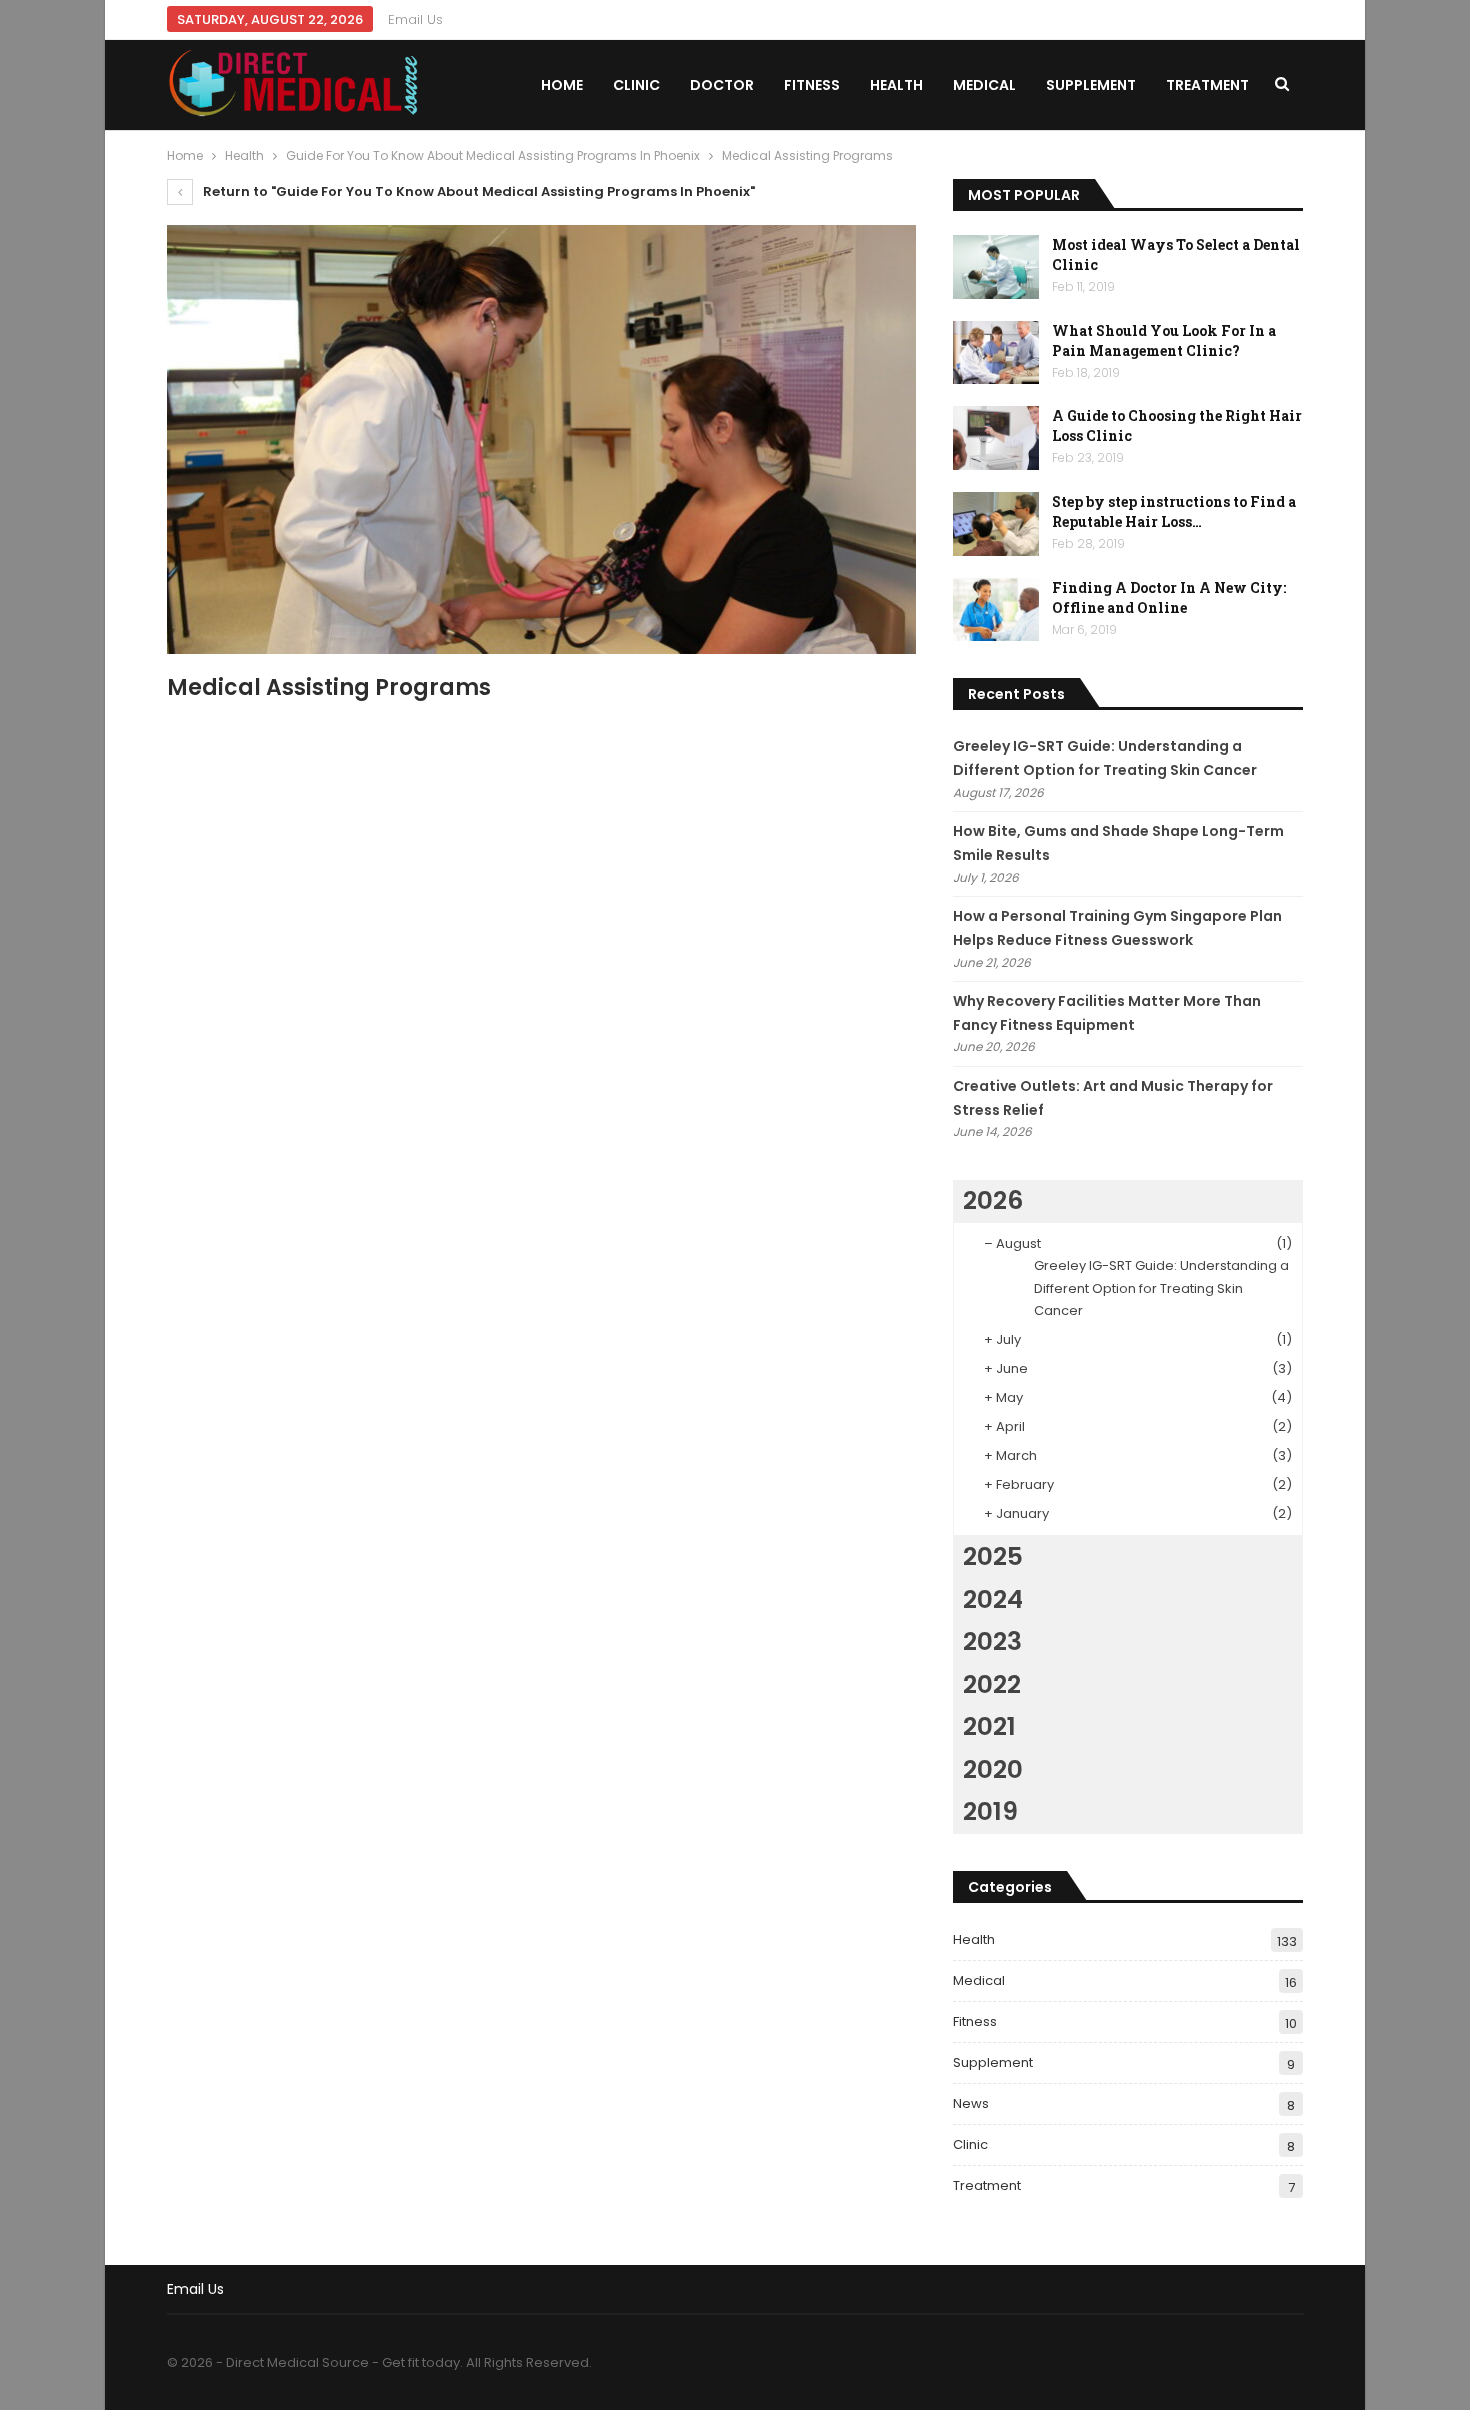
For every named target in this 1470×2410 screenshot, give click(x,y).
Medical (984, 85)
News (971, 2103)
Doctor (722, 85)
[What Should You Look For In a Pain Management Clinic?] (996, 353)
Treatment (1207, 85)
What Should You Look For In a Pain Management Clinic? (1164, 340)
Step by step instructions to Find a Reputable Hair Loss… (1174, 511)
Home (562, 85)
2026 (993, 1200)
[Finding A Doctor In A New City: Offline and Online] (996, 610)
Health (896, 85)
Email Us (415, 19)
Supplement (1091, 85)
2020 (993, 1769)
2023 (992, 1641)
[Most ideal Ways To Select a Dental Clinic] (996, 267)
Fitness (812, 85)
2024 (993, 1599)
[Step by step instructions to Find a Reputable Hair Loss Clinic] (996, 524)
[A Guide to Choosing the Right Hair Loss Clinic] (996, 438)
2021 (989, 1726)
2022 (992, 1684)
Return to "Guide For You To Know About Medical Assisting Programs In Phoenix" (477, 191)
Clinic (636, 85)
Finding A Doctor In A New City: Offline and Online (1169, 597)
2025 (993, 1556)
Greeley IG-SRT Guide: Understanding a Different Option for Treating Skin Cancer (1161, 1287)
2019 (990, 1811)
